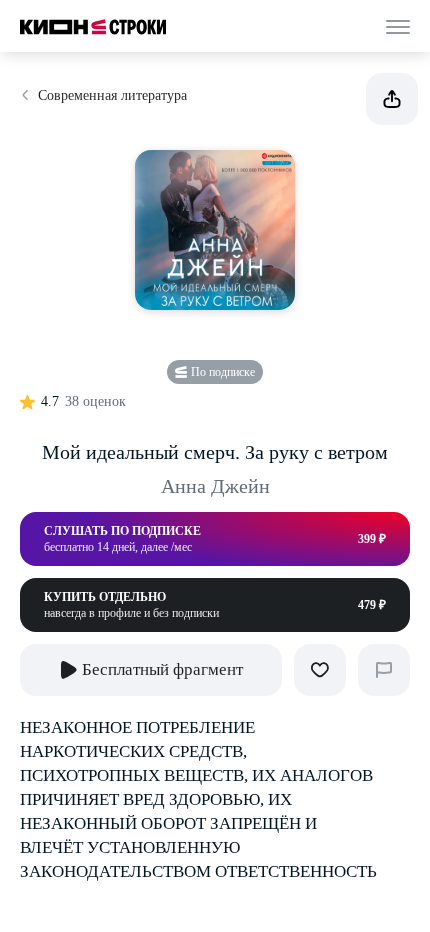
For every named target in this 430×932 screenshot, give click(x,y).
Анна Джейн (215, 486)
